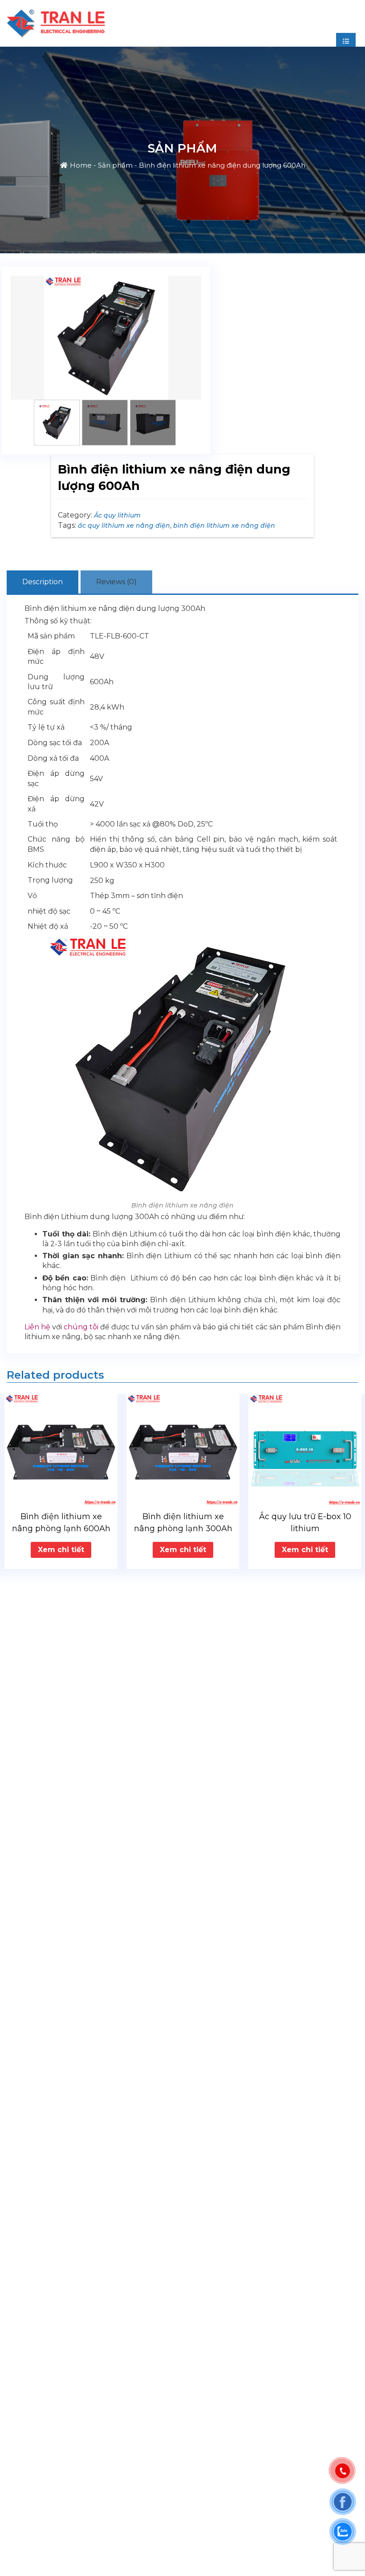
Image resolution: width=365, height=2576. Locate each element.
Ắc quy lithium (117, 515)
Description (43, 582)
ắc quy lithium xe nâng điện (124, 526)
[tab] (43, 582)
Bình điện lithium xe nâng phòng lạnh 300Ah (61, 1523)
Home (81, 165)
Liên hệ (37, 1327)
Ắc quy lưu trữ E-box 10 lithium (183, 1523)
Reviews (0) (116, 582)
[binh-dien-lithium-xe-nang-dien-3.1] (106, 338)
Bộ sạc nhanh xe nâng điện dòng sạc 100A (305, 1523)
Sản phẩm (115, 165)
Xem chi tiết (61, 1550)
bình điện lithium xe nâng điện (224, 526)
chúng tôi (81, 1327)
